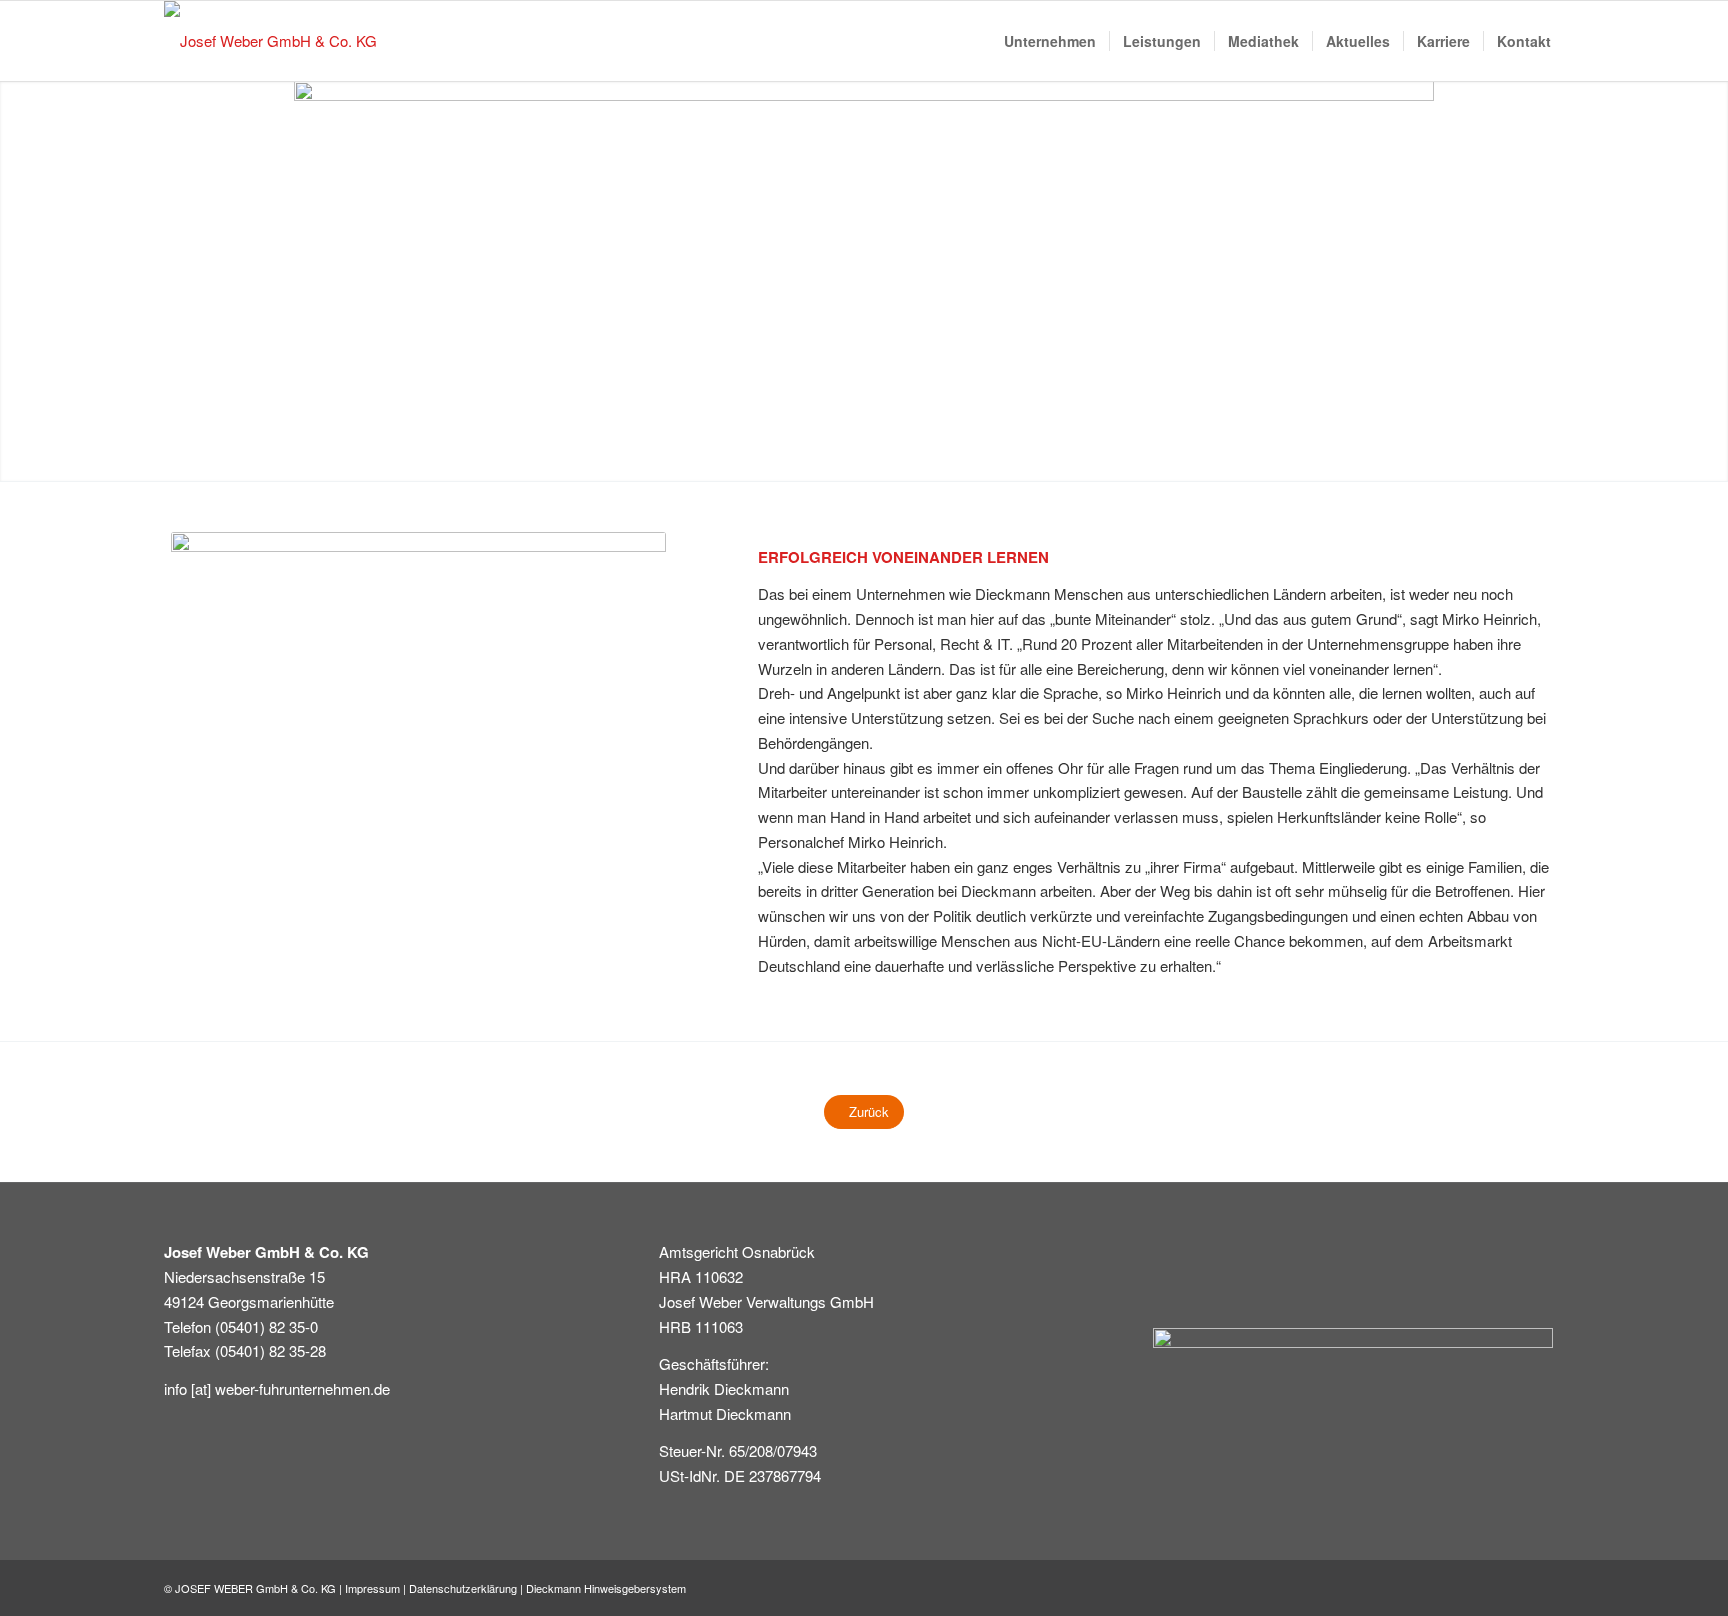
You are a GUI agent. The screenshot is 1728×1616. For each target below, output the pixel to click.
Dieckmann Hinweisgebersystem (606, 1588)
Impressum (372, 1588)
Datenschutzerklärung (463, 1588)
